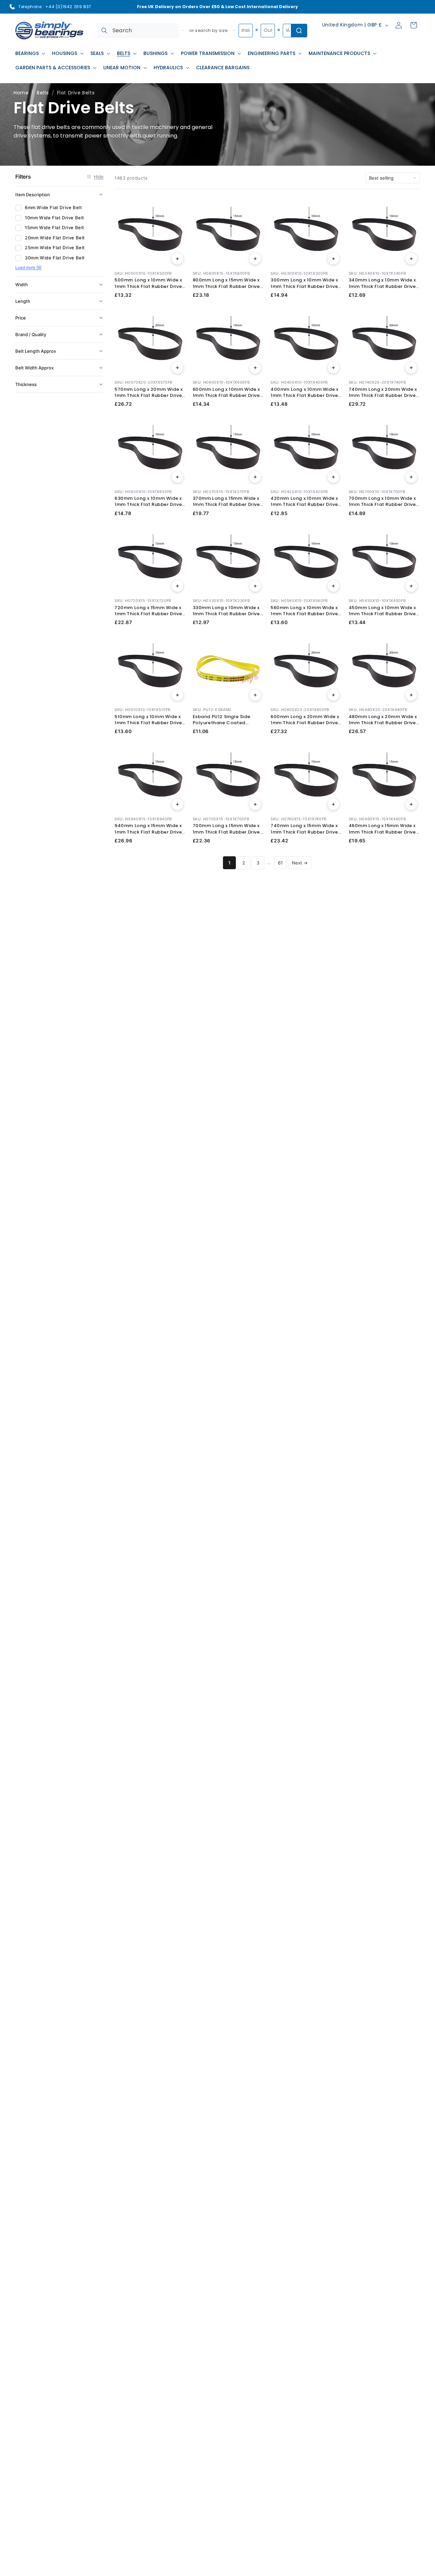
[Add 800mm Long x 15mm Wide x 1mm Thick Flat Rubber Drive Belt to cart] (255, 259)
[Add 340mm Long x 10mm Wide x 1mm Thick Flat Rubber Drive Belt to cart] (411, 259)
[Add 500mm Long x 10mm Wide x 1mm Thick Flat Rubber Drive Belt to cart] (177, 259)
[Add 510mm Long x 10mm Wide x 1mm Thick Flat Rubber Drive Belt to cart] (177, 695)
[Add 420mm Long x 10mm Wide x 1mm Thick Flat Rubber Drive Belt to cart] (333, 477)
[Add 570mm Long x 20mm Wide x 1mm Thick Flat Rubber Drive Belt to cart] (177, 368)
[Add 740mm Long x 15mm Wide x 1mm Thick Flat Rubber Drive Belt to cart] (333, 804)
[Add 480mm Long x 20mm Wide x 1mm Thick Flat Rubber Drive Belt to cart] (411, 695)
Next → (300, 863)
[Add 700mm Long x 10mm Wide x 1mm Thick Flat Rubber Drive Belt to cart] (411, 477)
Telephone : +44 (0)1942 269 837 (55, 7)
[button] (30, 53)
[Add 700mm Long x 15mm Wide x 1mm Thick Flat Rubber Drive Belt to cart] (255, 804)
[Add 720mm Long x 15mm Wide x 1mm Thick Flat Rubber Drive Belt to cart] (177, 586)
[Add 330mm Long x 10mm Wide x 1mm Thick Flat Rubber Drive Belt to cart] (255, 586)
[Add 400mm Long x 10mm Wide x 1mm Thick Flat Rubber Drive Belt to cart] (333, 368)
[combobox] (138, 31)
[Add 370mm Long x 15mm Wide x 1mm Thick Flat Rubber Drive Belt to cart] (255, 477)
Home (21, 93)
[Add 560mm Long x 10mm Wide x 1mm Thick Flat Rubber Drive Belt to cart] (333, 586)
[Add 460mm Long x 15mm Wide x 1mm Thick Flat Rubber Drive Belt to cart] (411, 804)
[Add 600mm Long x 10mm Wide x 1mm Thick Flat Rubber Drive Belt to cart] (255, 368)
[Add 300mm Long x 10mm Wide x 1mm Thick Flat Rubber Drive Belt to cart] (333, 259)
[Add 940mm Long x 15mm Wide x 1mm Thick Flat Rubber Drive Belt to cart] (177, 804)
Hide (99, 177)
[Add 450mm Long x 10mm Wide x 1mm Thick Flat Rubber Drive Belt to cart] (411, 586)
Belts (43, 93)
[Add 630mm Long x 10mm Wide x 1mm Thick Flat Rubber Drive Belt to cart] (177, 477)
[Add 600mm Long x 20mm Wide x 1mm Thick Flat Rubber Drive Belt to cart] (333, 695)
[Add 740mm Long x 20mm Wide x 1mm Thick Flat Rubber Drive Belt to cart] (411, 368)
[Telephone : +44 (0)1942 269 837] (12, 7)
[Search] (104, 31)
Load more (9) (28, 267)
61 (280, 863)
